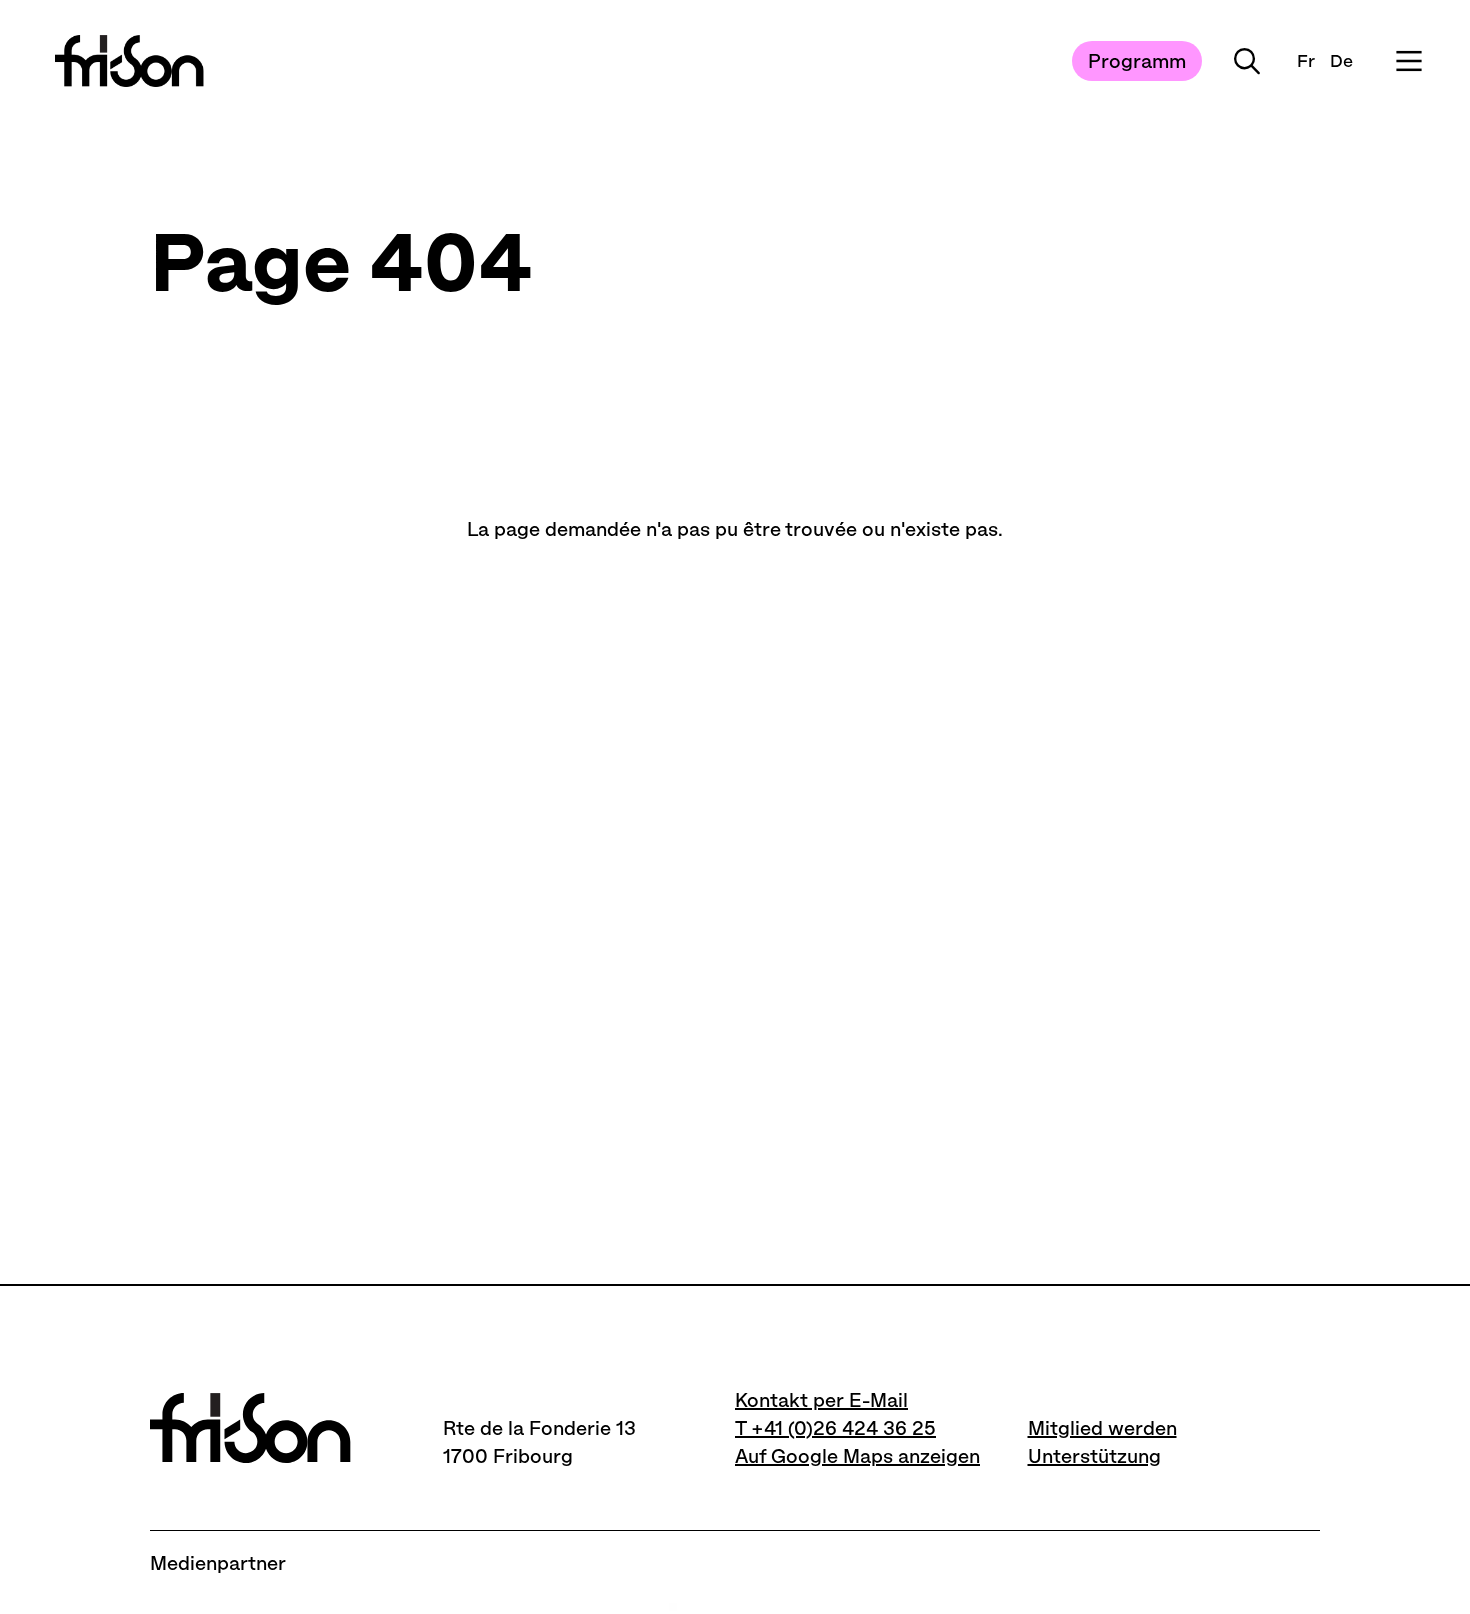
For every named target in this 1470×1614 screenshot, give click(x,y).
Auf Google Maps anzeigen (857, 1456)
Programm (1137, 61)
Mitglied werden (1102, 1428)
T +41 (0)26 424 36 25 (835, 1428)
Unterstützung (1094, 1456)
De (1341, 61)
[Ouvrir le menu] (1409, 61)
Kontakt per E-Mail (821, 1400)
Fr (1306, 61)
